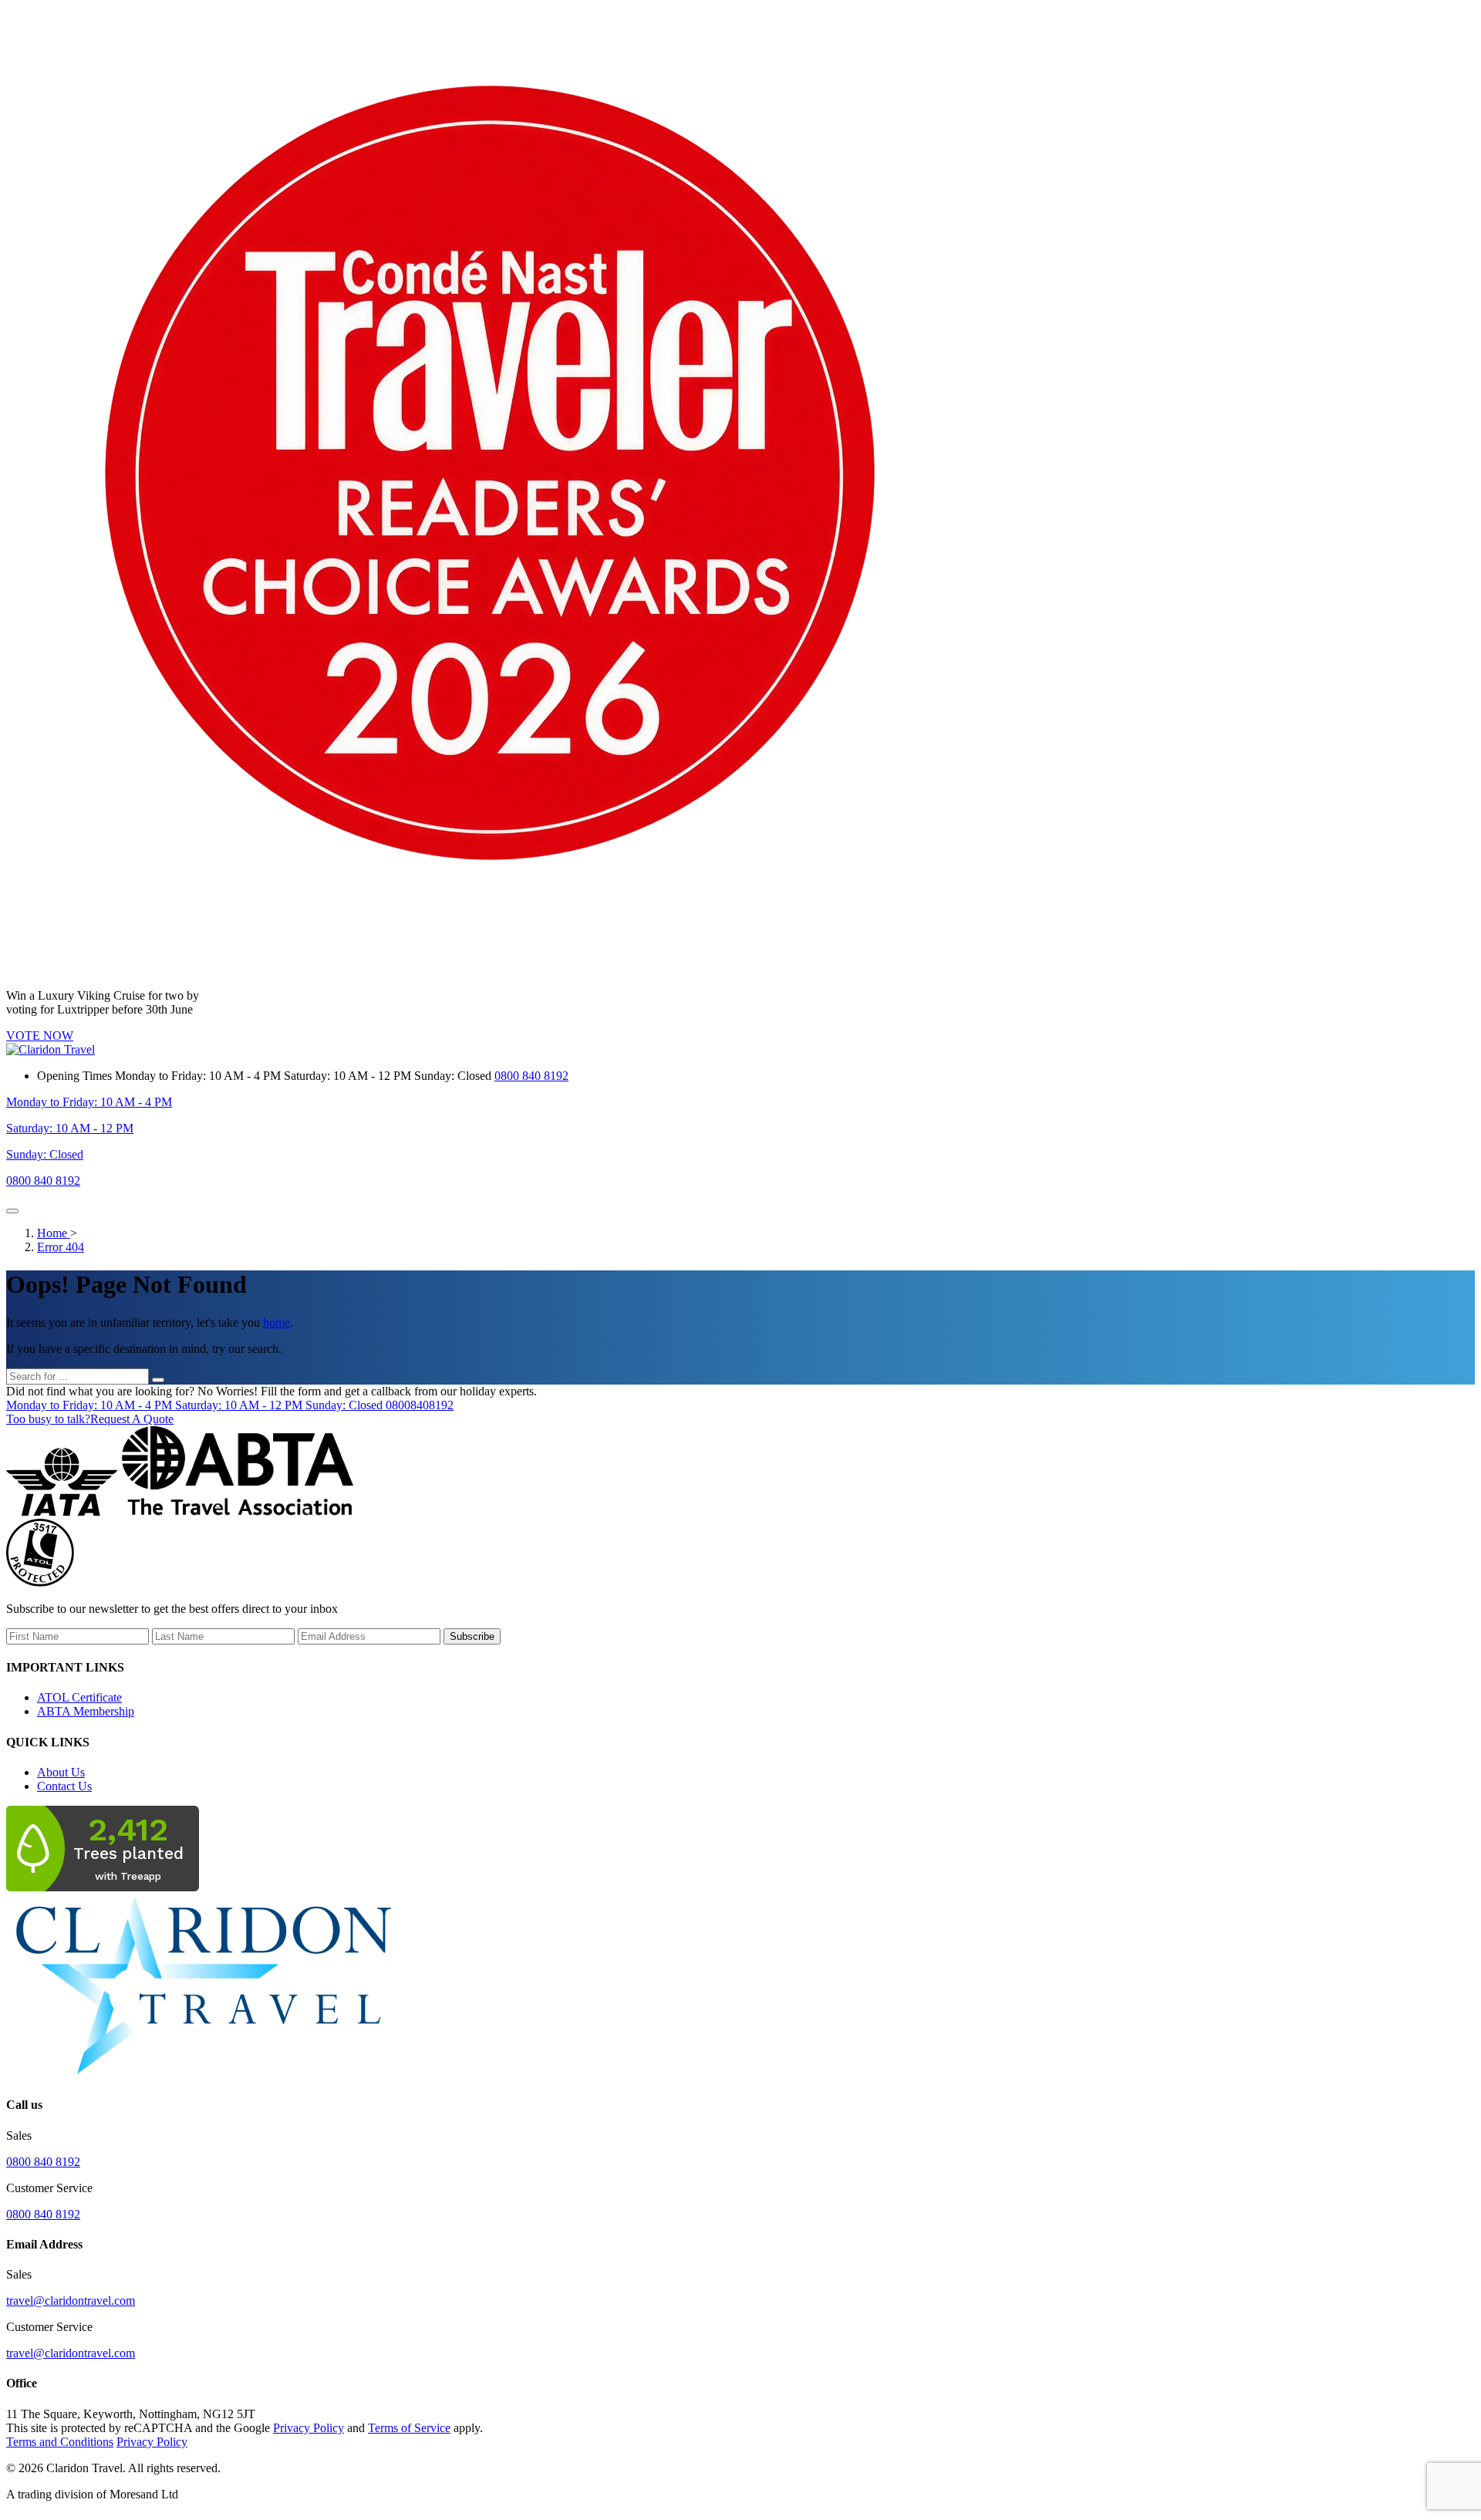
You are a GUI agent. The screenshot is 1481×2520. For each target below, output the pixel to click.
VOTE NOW (40, 1036)
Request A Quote (90, 1419)
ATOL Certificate (79, 1697)
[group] (740, 1554)
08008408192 (230, 1405)
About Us (61, 1772)
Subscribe (472, 1636)
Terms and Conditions (60, 2442)
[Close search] (158, 1380)
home (277, 1322)
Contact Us (64, 1786)
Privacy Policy (309, 2428)
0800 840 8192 (531, 1076)
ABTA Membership (86, 1711)
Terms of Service (409, 2428)
